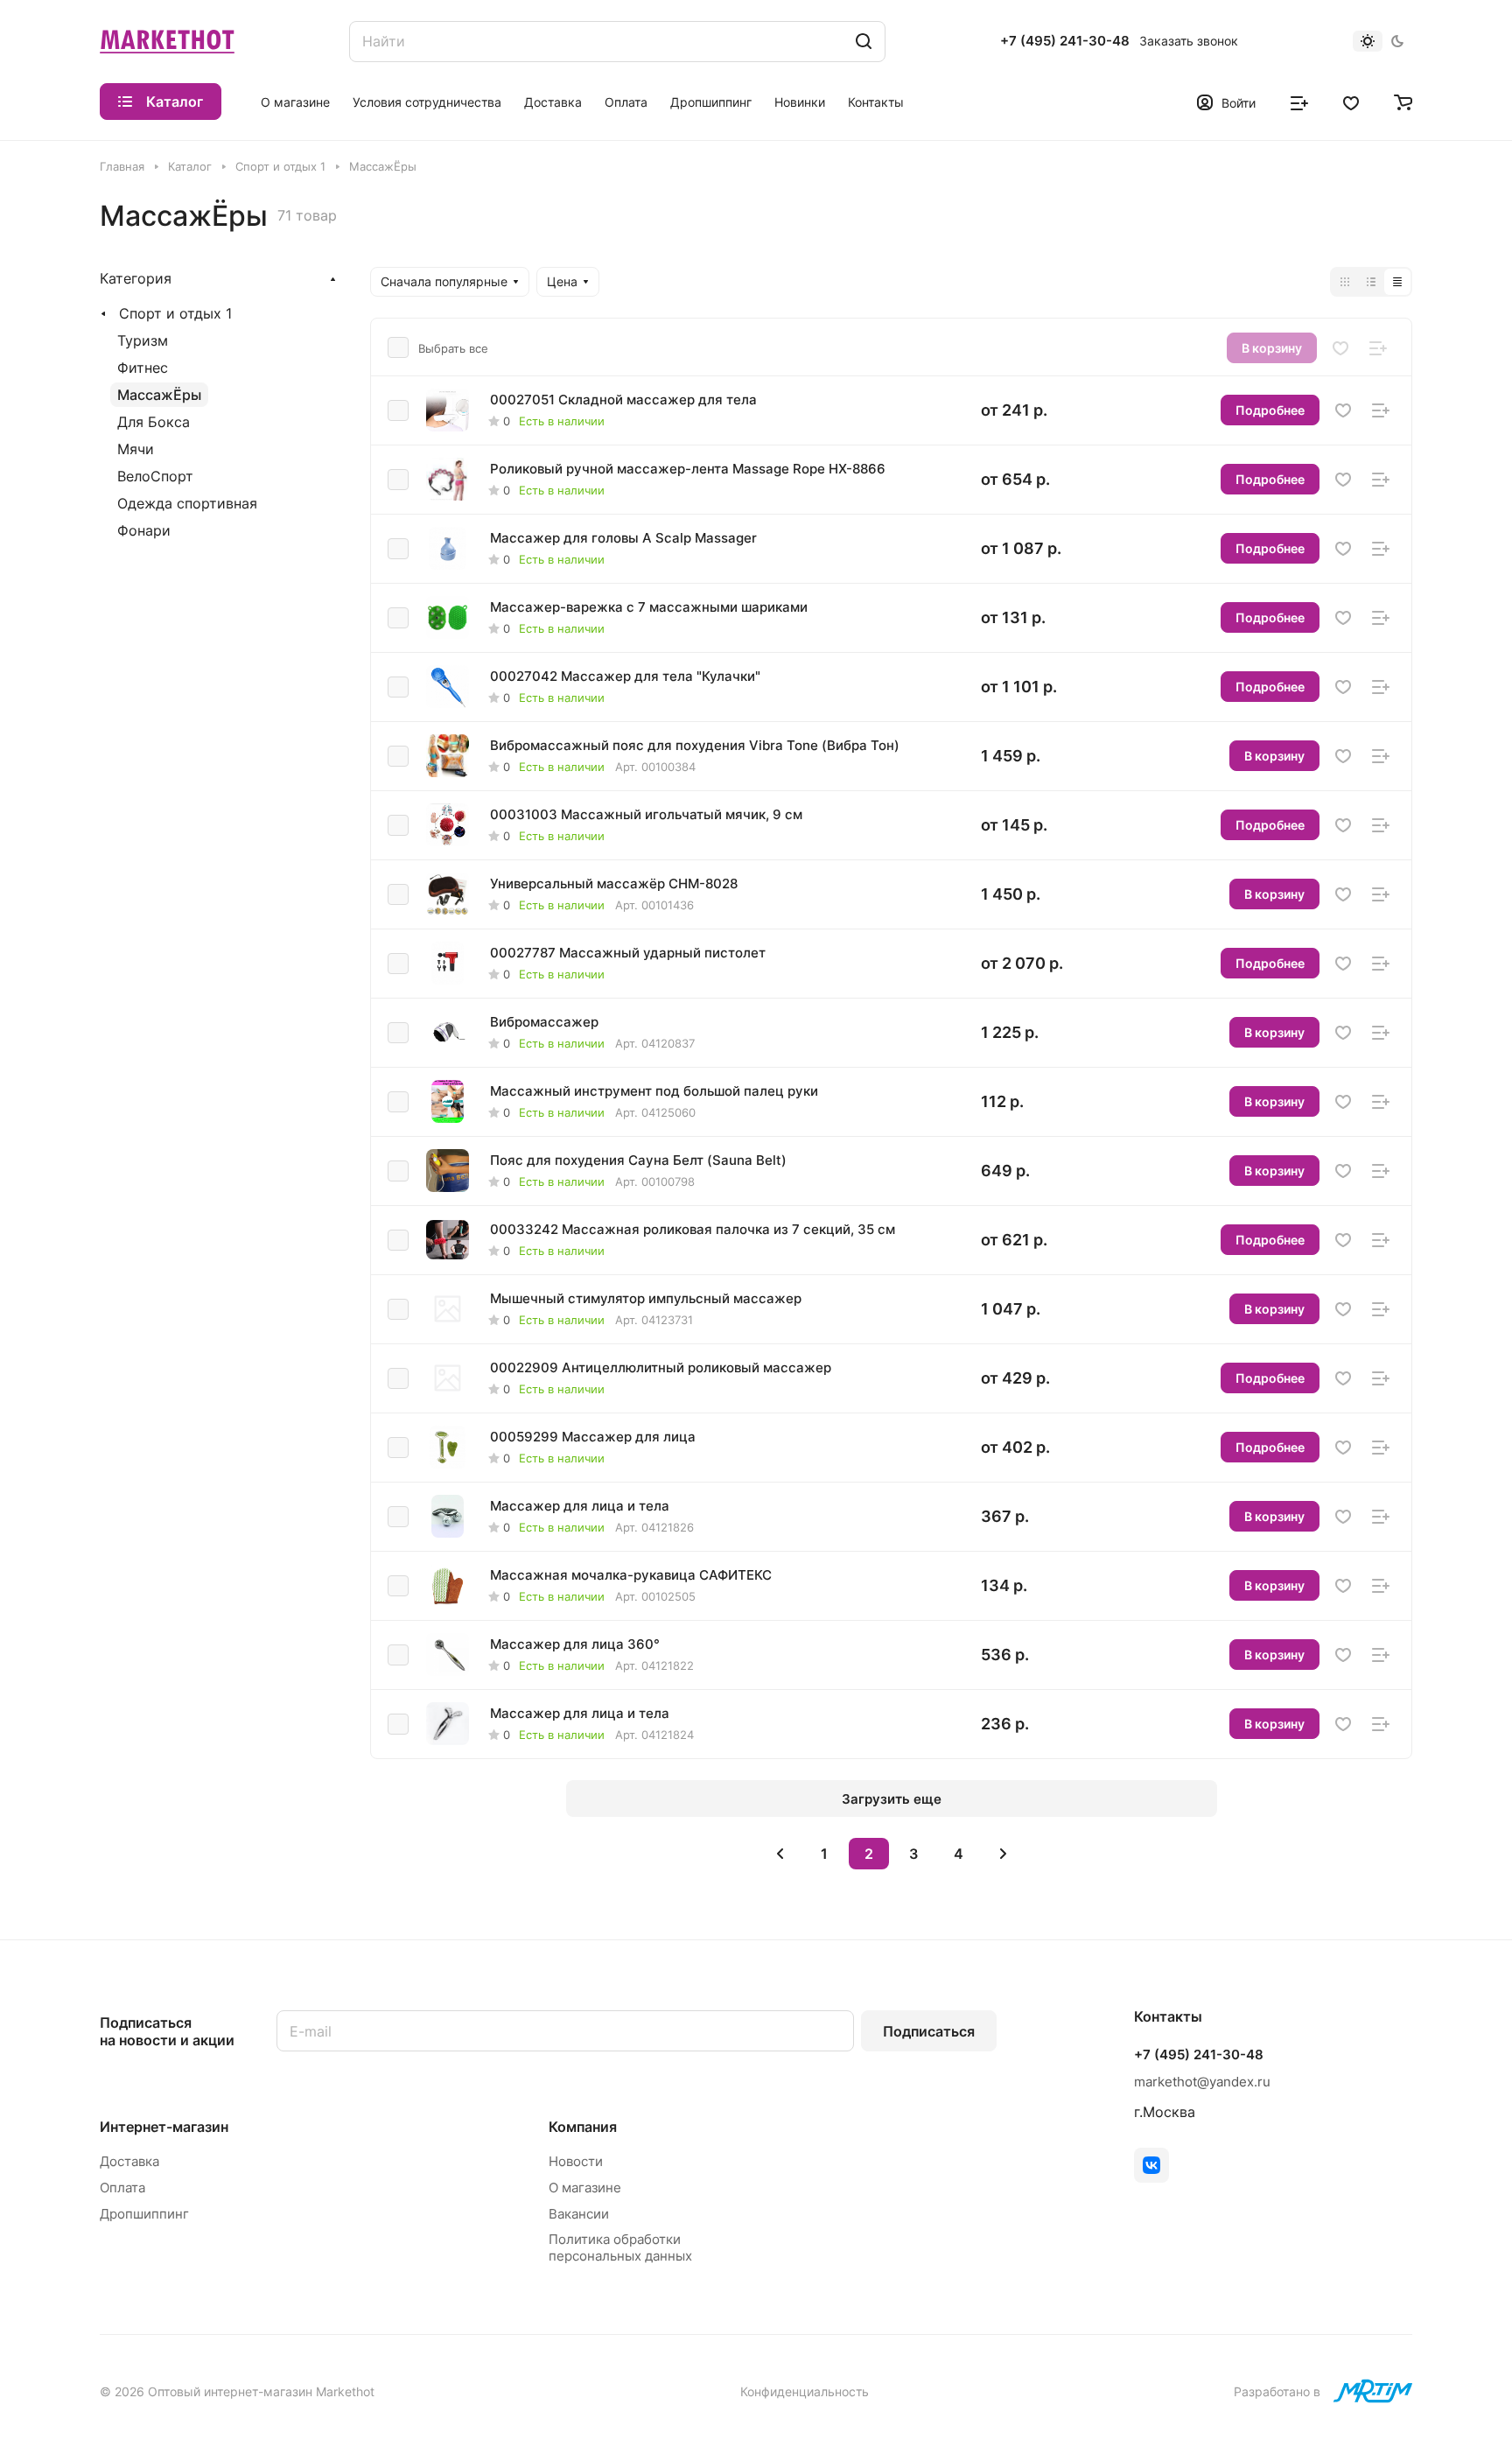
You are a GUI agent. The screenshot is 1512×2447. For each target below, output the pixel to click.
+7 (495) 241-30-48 (1065, 41)
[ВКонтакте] (1151, 2165)
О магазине (585, 2188)
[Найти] (864, 42)
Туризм (143, 340)
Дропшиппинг (144, 2214)
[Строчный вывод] (1371, 282)
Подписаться (929, 2031)
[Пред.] (780, 1854)
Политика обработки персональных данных (620, 2247)
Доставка (129, 2161)
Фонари (144, 530)
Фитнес (143, 368)
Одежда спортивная (187, 503)
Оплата (122, 2188)
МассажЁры (159, 395)
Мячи (136, 449)
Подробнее (1270, 410)
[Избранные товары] (1351, 102)
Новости (576, 2161)
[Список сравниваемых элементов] (1299, 102)
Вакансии (579, 2214)
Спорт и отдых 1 (175, 313)
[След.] (1003, 1854)
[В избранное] (1340, 348)
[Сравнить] (1378, 348)
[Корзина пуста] (1403, 102)
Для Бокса (154, 422)
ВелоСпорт (155, 476)
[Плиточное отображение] (1345, 282)
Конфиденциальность (805, 2391)
